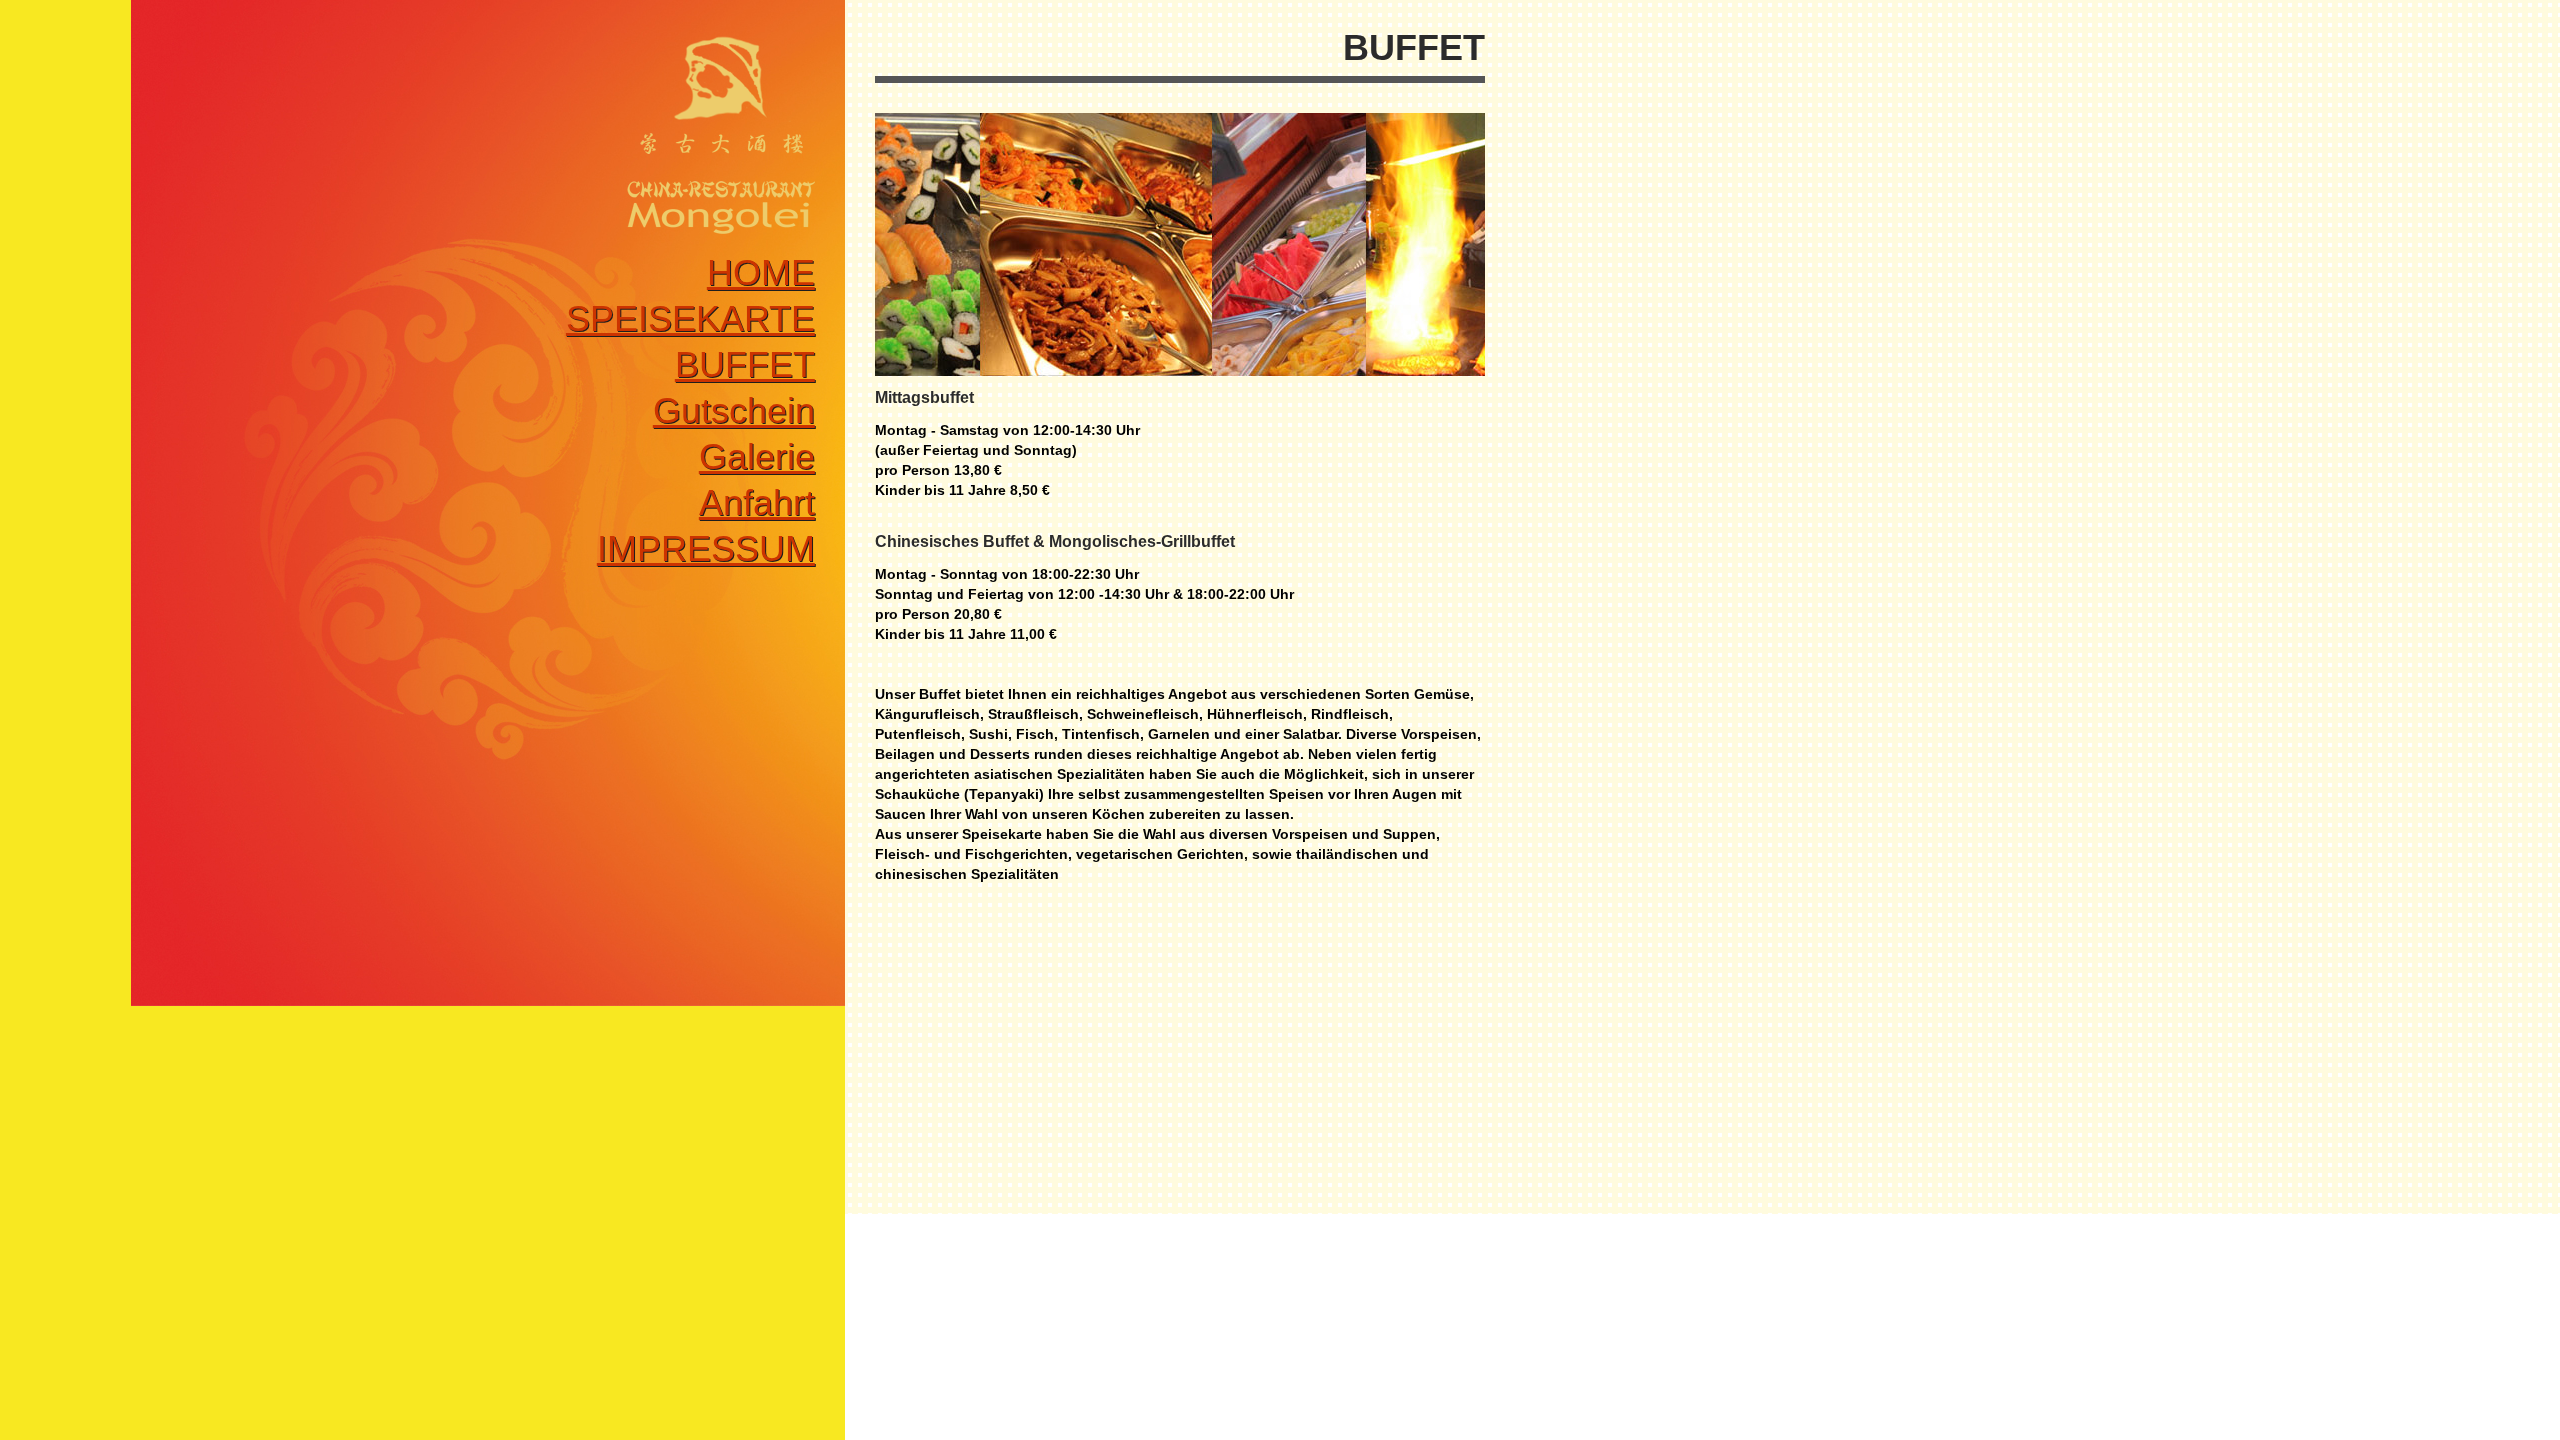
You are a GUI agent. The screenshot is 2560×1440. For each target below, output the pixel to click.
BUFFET (745, 364)
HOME (761, 272)
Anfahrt (757, 502)
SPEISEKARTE (690, 318)
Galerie (757, 456)
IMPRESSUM (706, 548)
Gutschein (734, 410)
